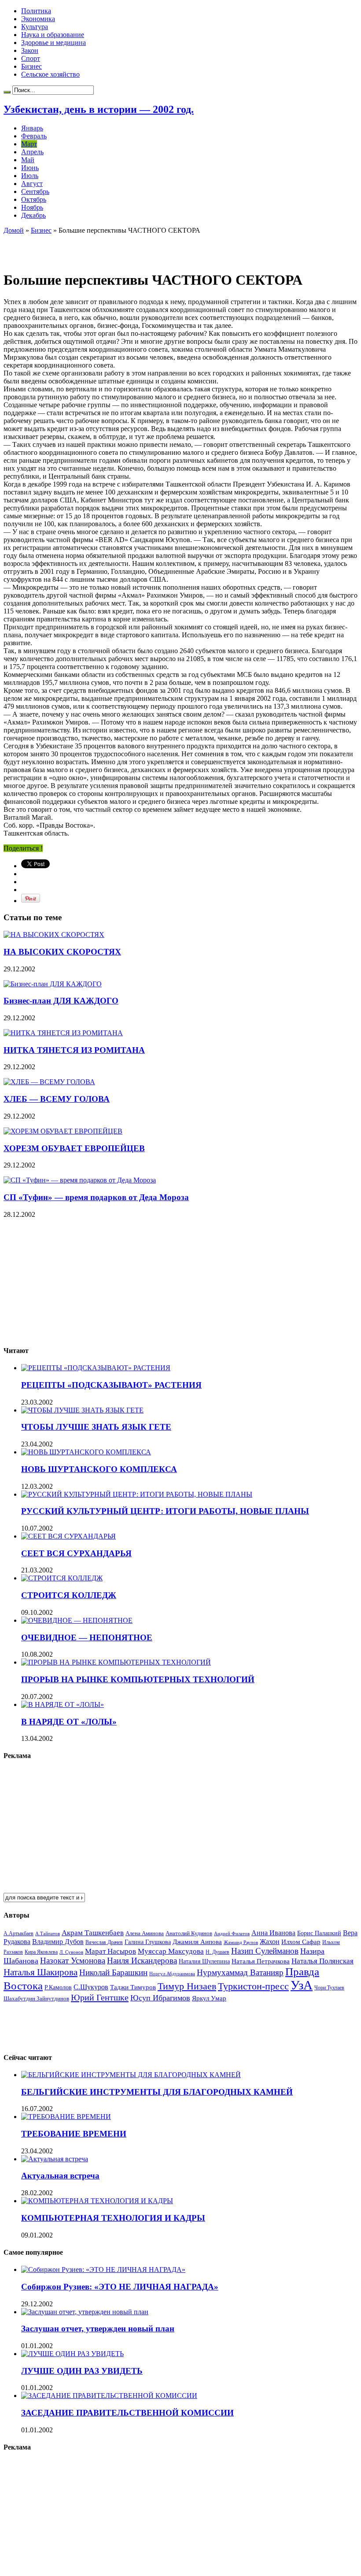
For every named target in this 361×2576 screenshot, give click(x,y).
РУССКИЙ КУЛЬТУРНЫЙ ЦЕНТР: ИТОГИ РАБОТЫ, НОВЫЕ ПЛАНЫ (165, 1511)
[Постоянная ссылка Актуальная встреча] (55, 2159)
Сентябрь (35, 191)
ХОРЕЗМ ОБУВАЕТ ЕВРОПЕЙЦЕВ (74, 1148)
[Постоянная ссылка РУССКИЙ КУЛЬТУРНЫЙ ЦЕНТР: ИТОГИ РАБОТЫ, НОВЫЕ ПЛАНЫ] (137, 1494)
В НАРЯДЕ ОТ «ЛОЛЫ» (69, 1722)
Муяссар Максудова (171, 1951)
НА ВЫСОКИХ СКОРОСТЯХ (62, 952)
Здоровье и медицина (53, 43)
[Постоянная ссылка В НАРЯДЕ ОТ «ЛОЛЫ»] (63, 1704)
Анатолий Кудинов (189, 1933)
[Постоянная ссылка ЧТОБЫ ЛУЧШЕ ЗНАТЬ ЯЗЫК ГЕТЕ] (82, 1410)
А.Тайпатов (48, 1933)
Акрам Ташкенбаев (93, 1933)
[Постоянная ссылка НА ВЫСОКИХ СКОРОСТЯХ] (54, 935)
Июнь (30, 168)
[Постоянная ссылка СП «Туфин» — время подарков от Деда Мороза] (80, 1180)
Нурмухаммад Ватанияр (240, 1972)
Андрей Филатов (232, 1933)
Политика (36, 11)
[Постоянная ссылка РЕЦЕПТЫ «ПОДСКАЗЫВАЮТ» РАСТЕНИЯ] (96, 1368)
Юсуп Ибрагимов (160, 1998)
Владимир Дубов (58, 1942)
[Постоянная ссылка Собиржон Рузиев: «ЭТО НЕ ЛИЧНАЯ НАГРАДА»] (103, 2269)
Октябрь (34, 199)
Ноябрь (32, 207)
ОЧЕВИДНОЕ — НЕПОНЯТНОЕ (87, 1637)
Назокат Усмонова (73, 1961)
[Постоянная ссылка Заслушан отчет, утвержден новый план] (85, 2312)
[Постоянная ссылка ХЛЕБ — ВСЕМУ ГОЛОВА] (49, 1082)
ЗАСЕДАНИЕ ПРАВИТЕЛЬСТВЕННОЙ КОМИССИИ (127, 2413)
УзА (302, 1985)
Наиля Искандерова (142, 1961)
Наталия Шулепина (204, 1961)
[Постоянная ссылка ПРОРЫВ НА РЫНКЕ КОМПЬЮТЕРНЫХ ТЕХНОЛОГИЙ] (116, 1662)
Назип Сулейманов (265, 1951)
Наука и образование (53, 35)
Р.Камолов (58, 1987)
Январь (32, 128)
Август (32, 184)
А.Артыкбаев (18, 1933)
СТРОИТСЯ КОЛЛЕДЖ (69, 1595)
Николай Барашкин (113, 1972)
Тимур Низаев (187, 1986)
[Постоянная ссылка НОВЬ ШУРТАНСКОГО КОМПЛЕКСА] (86, 1452)
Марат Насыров (111, 1951)
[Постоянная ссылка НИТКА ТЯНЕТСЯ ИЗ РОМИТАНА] (63, 1033)
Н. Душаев (217, 1952)
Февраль (34, 136)
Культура (35, 27)
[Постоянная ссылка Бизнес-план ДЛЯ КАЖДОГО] (53, 984)
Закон (30, 50)
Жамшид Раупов (241, 1942)
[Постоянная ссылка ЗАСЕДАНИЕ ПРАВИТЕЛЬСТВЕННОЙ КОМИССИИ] (109, 2396)
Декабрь (33, 215)
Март (29, 144)
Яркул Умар (209, 1998)
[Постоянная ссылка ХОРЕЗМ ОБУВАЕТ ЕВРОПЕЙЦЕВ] (63, 1131)
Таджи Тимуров (133, 1987)
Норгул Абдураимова (172, 1974)
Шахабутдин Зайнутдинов (36, 1998)
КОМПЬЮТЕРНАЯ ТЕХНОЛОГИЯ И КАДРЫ (113, 2218)
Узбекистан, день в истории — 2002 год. (99, 109)
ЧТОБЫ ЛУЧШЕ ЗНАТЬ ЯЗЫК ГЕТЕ (96, 1427)
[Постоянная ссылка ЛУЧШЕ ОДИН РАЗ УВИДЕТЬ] (72, 2354)
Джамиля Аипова (197, 1942)
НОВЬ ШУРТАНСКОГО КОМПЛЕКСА (99, 1469)
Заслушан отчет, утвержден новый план (98, 2329)
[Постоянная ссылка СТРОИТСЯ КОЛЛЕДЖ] (62, 1578)
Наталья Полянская (322, 1961)
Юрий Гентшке (100, 1997)
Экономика (38, 19)
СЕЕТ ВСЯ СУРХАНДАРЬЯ (76, 1553)
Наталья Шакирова (41, 1972)
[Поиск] (7, 92)
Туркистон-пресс (253, 1986)
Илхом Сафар (301, 1942)
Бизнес (31, 66)
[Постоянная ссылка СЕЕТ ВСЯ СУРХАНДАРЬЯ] (68, 1536)
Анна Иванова (273, 1933)
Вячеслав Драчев (104, 1942)
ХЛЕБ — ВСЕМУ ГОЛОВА (57, 1099)
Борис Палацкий (319, 1933)
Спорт (31, 58)
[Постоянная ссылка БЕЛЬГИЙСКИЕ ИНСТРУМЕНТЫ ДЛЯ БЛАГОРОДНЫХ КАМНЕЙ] (131, 2075)
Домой (14, 230)
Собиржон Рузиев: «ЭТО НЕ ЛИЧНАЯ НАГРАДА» (120, 2287)
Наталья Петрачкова (261, 1961)
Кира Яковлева (41, 1952)
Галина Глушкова (148, 1942)
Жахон (270, 1942)
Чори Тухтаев (329, 1988)
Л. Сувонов (71, 1952)
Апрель (32, 152)
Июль (30, 176)
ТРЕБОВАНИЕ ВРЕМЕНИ (74, 2134)
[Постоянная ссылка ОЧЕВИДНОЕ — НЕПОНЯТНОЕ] (77, 1620)
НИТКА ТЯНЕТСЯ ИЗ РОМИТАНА (74, 1050)
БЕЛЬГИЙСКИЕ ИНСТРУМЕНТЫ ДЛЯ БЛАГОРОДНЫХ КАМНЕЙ (157, 2092)
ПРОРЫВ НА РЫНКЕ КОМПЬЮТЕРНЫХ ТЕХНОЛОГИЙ (138, 1679)
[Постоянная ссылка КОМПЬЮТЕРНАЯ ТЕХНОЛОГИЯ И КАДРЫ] (97, 2201)
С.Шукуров (91, 1987)
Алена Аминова (145, 1933)
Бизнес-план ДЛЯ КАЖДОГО (61, 1001)
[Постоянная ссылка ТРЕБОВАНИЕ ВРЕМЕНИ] (66, 2117)
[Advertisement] (107, 248)
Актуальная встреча (60, 2176)
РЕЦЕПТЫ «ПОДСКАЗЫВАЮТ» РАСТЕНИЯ (111, 1385)
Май (28, 160)
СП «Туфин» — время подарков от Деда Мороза (96, 1197)
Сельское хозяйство (50, 74)
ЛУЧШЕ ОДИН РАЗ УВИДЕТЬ (82, 2371)
